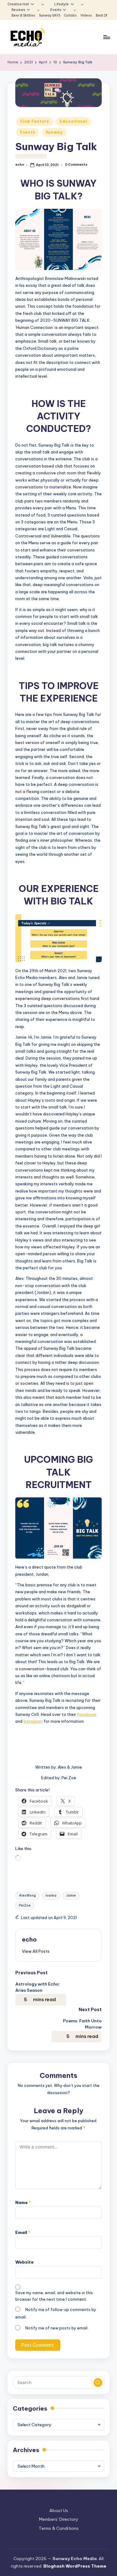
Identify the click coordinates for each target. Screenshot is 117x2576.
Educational (73, 121)
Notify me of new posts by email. (57, 2328)
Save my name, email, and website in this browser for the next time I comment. (54, 2296)
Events (27, 132)
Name (23, 2202)
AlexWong (27, 1895)
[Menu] (106, 37)
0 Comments (76, 165)
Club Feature (35, 121)
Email (23, 2232)
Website (24, 2262)
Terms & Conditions (59, 2528)
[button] (36, 1951)
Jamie (71, 1895)
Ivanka (51, 1895)
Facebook (87, 1714)
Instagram (33, 1721)
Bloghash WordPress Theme (75, 2566)
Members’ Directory (59, 2519)
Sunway (54, 132)
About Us (59, 2510)
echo (29, 1939)
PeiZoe (25, 1905)
